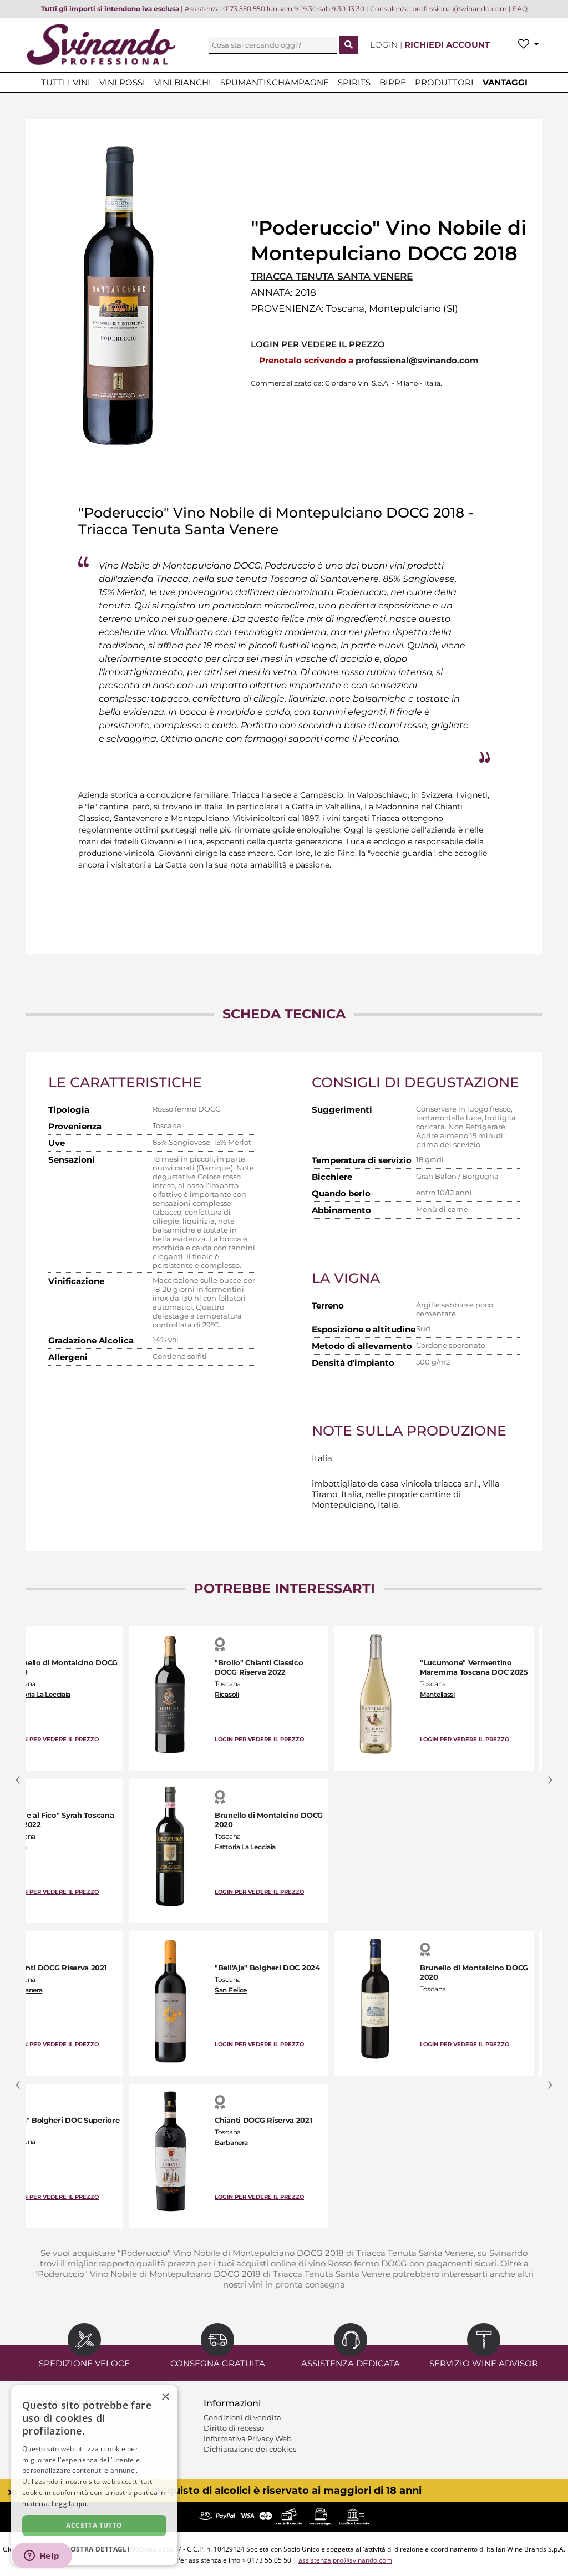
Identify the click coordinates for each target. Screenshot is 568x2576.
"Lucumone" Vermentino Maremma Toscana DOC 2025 (474, 1667)
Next (550, 1773)
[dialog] (94, 2475)
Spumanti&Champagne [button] (275, 82)
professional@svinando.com (417, 360)
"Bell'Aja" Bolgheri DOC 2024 (267, 1968)
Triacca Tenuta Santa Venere (332, 276)
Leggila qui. (70, 2504)
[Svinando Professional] (101, 44)
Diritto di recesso (234, 2428)
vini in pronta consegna (297, 2285)
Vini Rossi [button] (122, 82)
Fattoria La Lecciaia (40, 1694)
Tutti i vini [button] (66, 82)
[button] (94, 2549)
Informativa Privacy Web (248, 2438)
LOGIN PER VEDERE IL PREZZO (318, 344)
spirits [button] (354, 82)
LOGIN (385, 45)
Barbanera (26, 1990)
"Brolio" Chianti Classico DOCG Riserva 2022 (259, 1667)
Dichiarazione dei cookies (250, 2449)
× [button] (165, 2397)
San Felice (231, 1990)
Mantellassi (437, 1694)
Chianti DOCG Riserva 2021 (58, 1968)
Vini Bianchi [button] (183, 82)
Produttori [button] (444, 82)
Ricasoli (227, 1694)
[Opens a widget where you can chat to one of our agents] (42, 2557)
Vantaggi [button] (505, 82)
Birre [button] (393, 82)
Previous (18, 1773)
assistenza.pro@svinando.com (345, 2560)
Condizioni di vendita (242, 2417)
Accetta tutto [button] (94, 2525)
